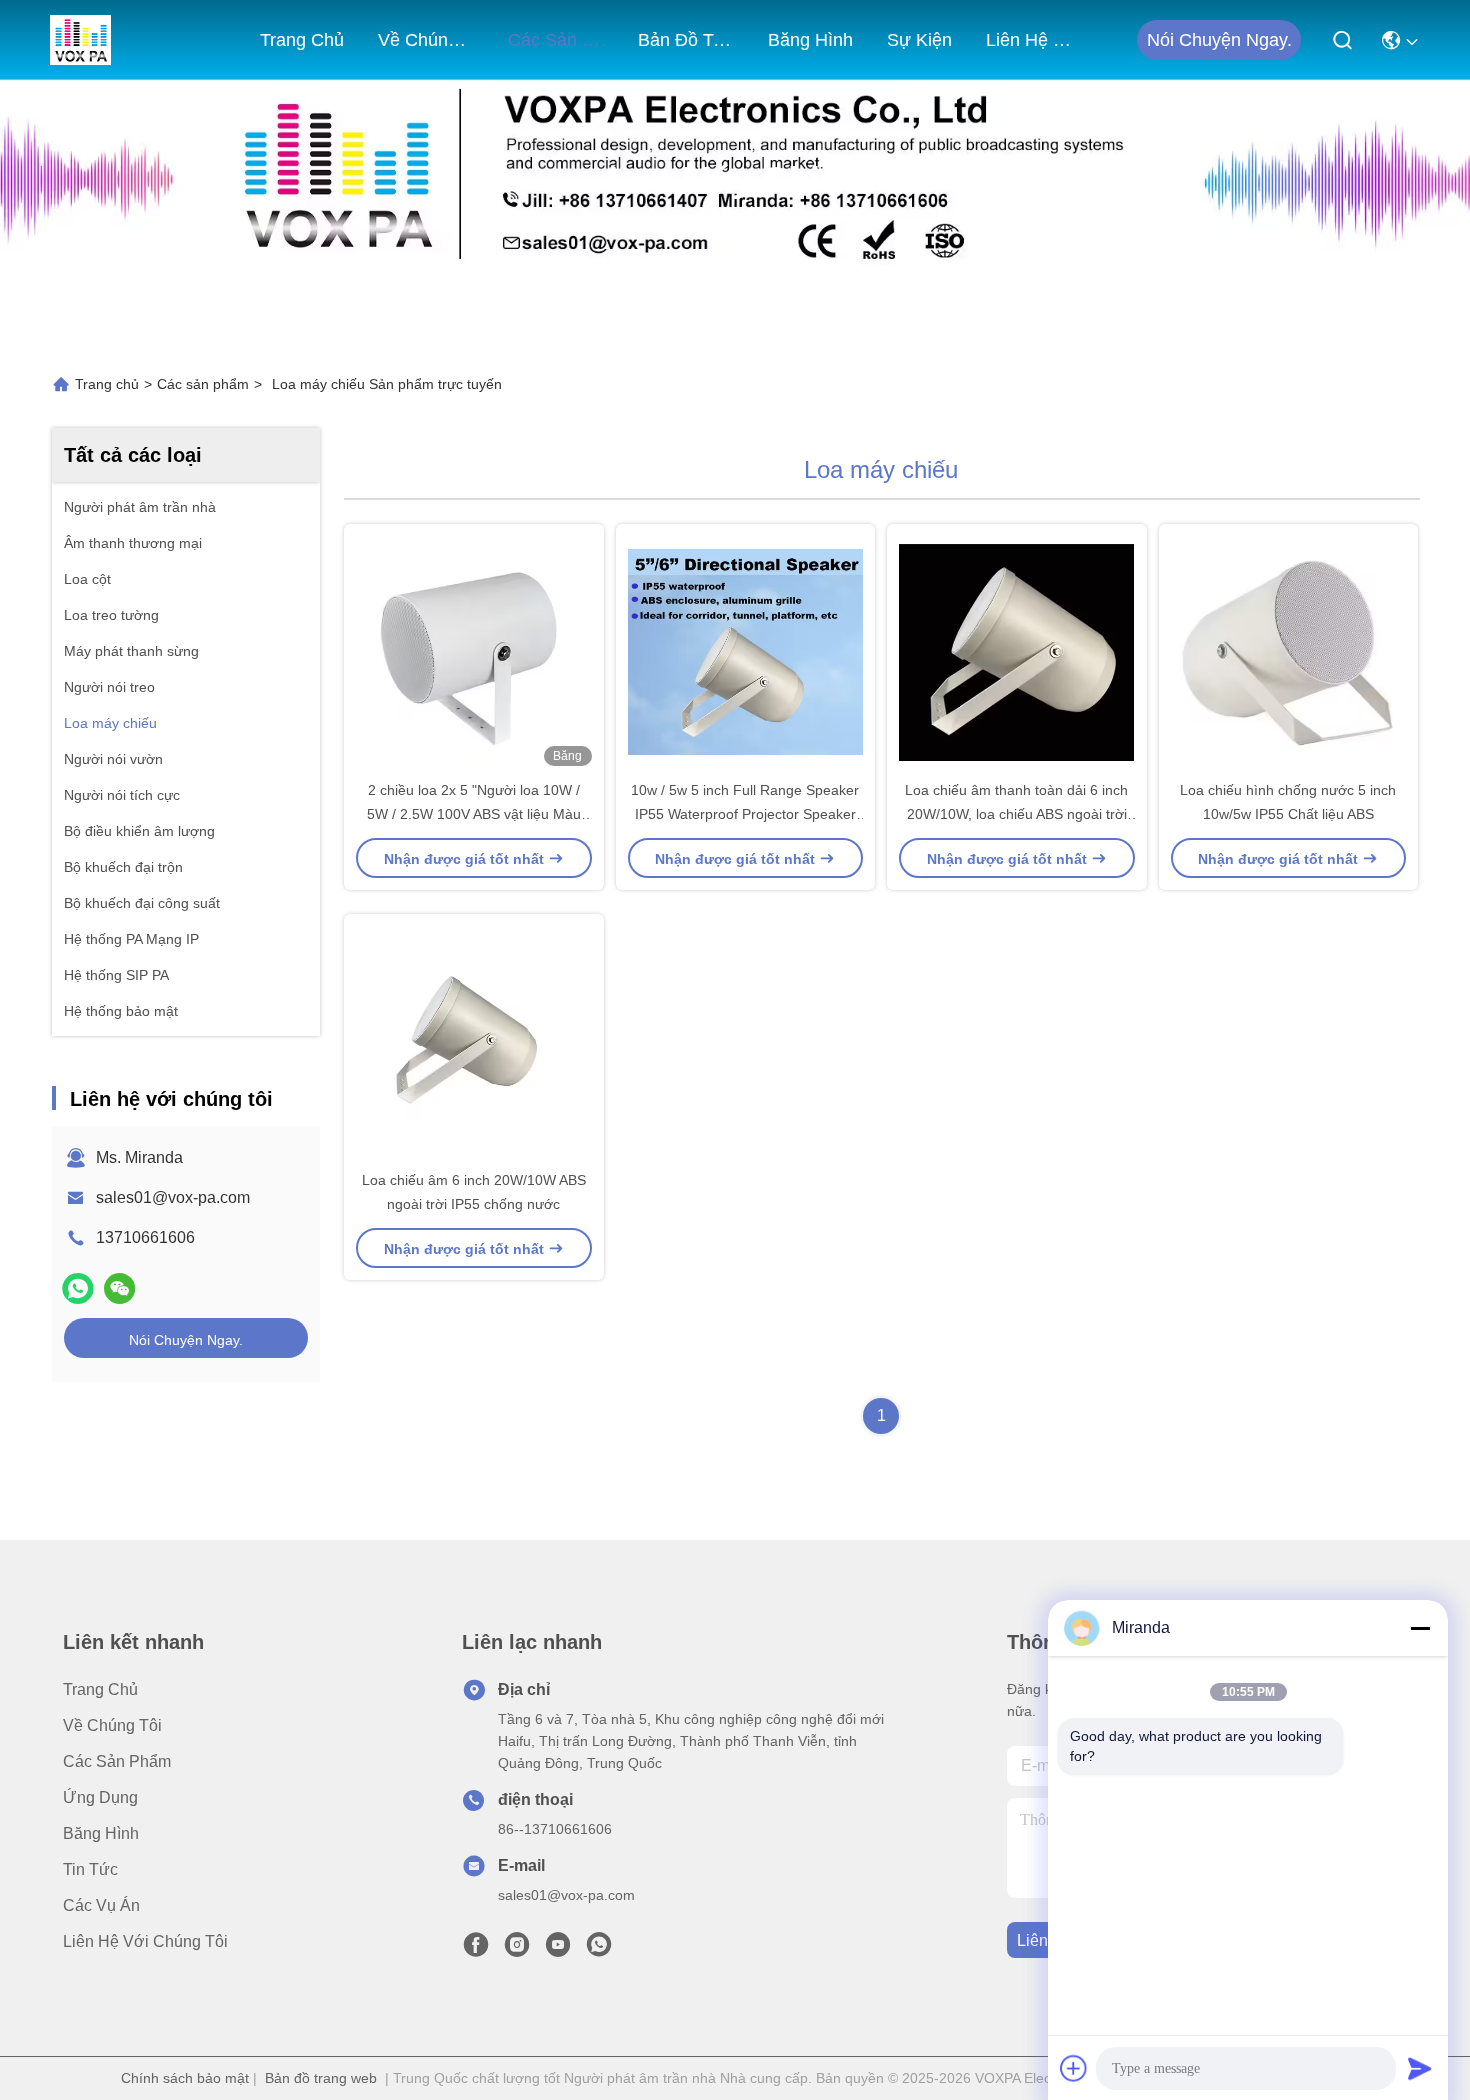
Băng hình (810, 40)
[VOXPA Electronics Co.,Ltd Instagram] (517, 1950)
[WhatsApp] (78, 1288)
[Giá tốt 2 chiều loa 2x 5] (474, 651)
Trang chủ (302, 40)
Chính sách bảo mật (185, 2078)
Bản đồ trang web (321, 2078)
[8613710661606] (599, 1950)
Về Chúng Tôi (426, 40)
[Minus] (1420, 1628)
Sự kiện (919, 40)
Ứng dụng (100, 1797)
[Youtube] (558, 1950)
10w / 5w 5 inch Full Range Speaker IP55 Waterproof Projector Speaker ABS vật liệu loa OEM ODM (745, 814)
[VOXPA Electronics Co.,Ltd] (80, 40)
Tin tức (90, 1869)
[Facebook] (476, 1950)
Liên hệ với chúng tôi (1034, 40)
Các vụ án (101, 1905)
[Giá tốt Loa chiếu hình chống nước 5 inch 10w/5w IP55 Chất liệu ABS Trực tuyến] (1289, 651)
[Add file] (1074, 2068)
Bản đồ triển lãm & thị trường (686, 40)
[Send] (1420, 2068)
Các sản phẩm (556, 40)
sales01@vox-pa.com (173, 1197)
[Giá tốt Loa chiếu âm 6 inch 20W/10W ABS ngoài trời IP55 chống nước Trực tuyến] (474, 1041)
